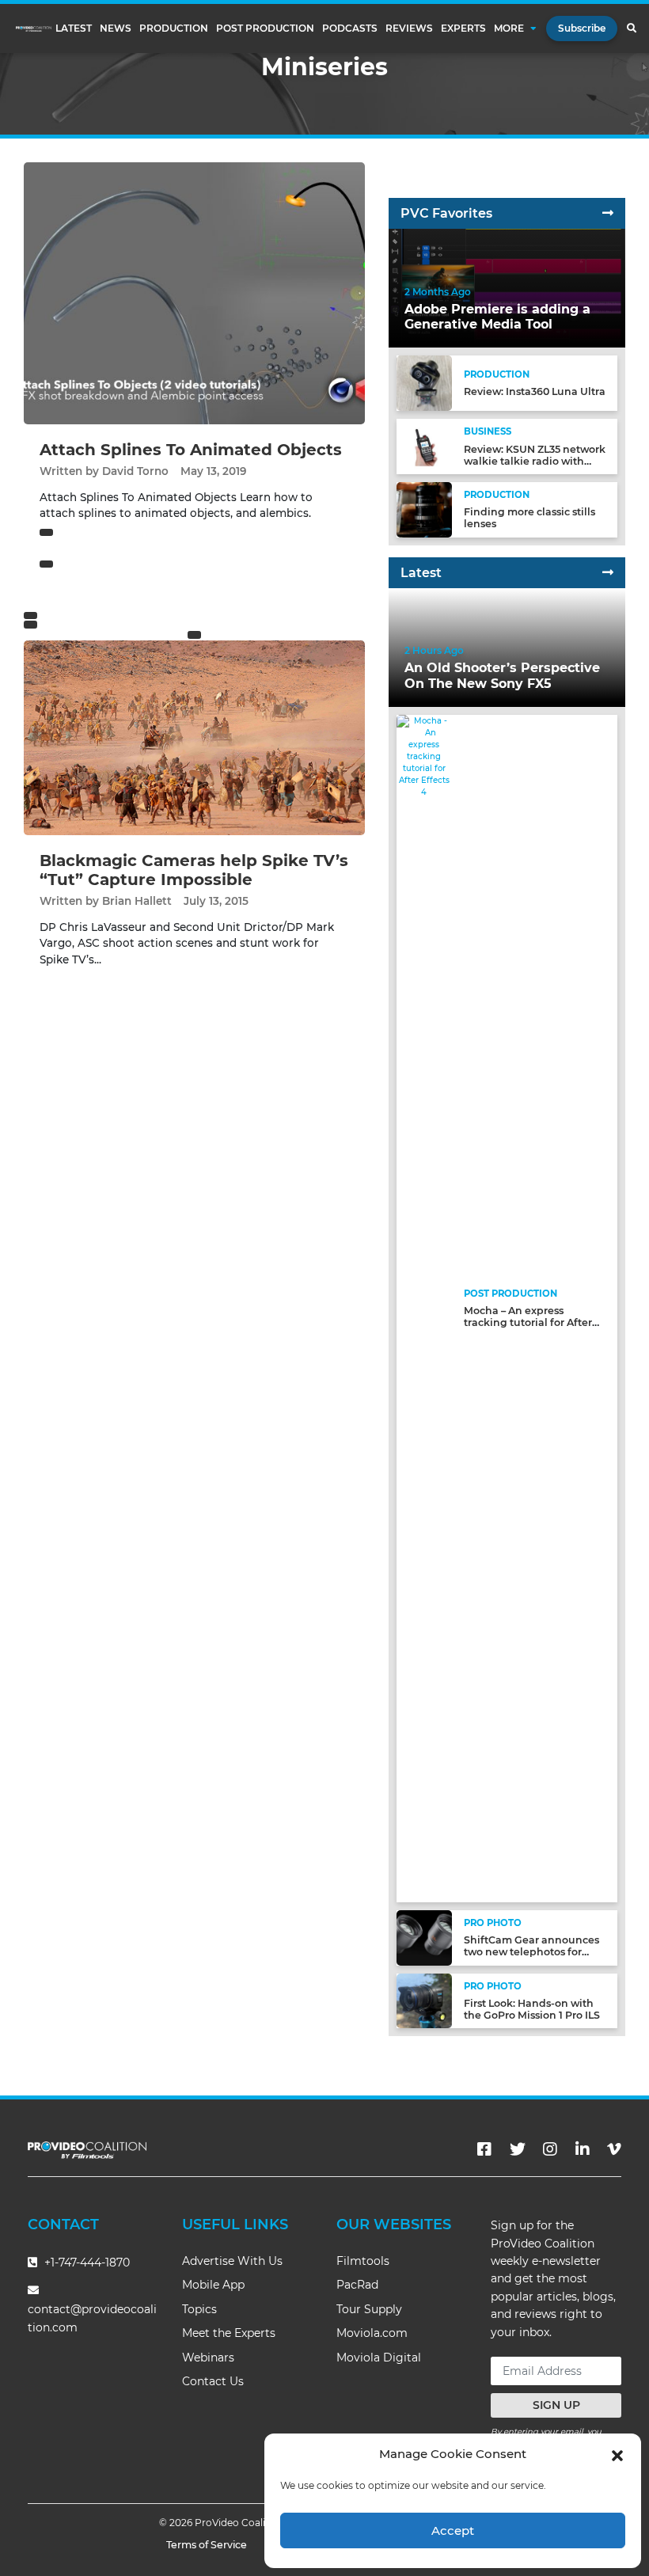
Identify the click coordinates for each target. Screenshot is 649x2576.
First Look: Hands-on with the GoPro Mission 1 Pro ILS (532, 2009)
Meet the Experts (229, 2333)
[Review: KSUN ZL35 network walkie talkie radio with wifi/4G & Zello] (424, 446)
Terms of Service (207, 2545)
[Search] (631, 28)
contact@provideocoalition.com (92, 2318)
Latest (74, 28)
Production (174, 28)
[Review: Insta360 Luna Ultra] (424, 383)
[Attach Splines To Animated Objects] (194, 293)
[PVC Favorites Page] (608, 213)
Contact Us (213, 2381)
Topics (199, 2309)
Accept (453, 2530)
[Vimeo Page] (614, 2149)
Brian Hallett (137, 901)
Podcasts (350, 28)
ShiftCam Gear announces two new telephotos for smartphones (531, 1952)
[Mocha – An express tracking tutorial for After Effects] (424, 1307)
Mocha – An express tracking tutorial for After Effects (528, 1322)
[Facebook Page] (484, 2149)
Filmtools (363, 2261)
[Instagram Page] (550, 2149)
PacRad (357, 2285)
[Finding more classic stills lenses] (424, 509)
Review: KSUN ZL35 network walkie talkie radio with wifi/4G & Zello (535, 461)
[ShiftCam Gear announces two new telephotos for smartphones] (424, 1937)
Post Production (265, 28)
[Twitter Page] (518, 2149)
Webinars (208, 2358)
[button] (617, 2454)
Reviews (409, 28)
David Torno (135, 471)
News (116, 28)
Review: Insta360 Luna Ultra (535, 391)
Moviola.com (372, 2333)
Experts (463, 28)
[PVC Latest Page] (608, 573)
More (509, 28)
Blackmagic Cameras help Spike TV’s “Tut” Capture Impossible (194, 870)
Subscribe (582, 28)
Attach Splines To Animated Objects (191, 450)
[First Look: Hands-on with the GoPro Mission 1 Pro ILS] (424, 2000)
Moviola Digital (379, 2358)
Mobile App (213, 2285)
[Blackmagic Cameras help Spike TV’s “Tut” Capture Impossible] (194, 737)
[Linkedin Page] (583, 2149)
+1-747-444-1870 (85, 2263)
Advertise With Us (232, 2261)
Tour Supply (369, 2309)
